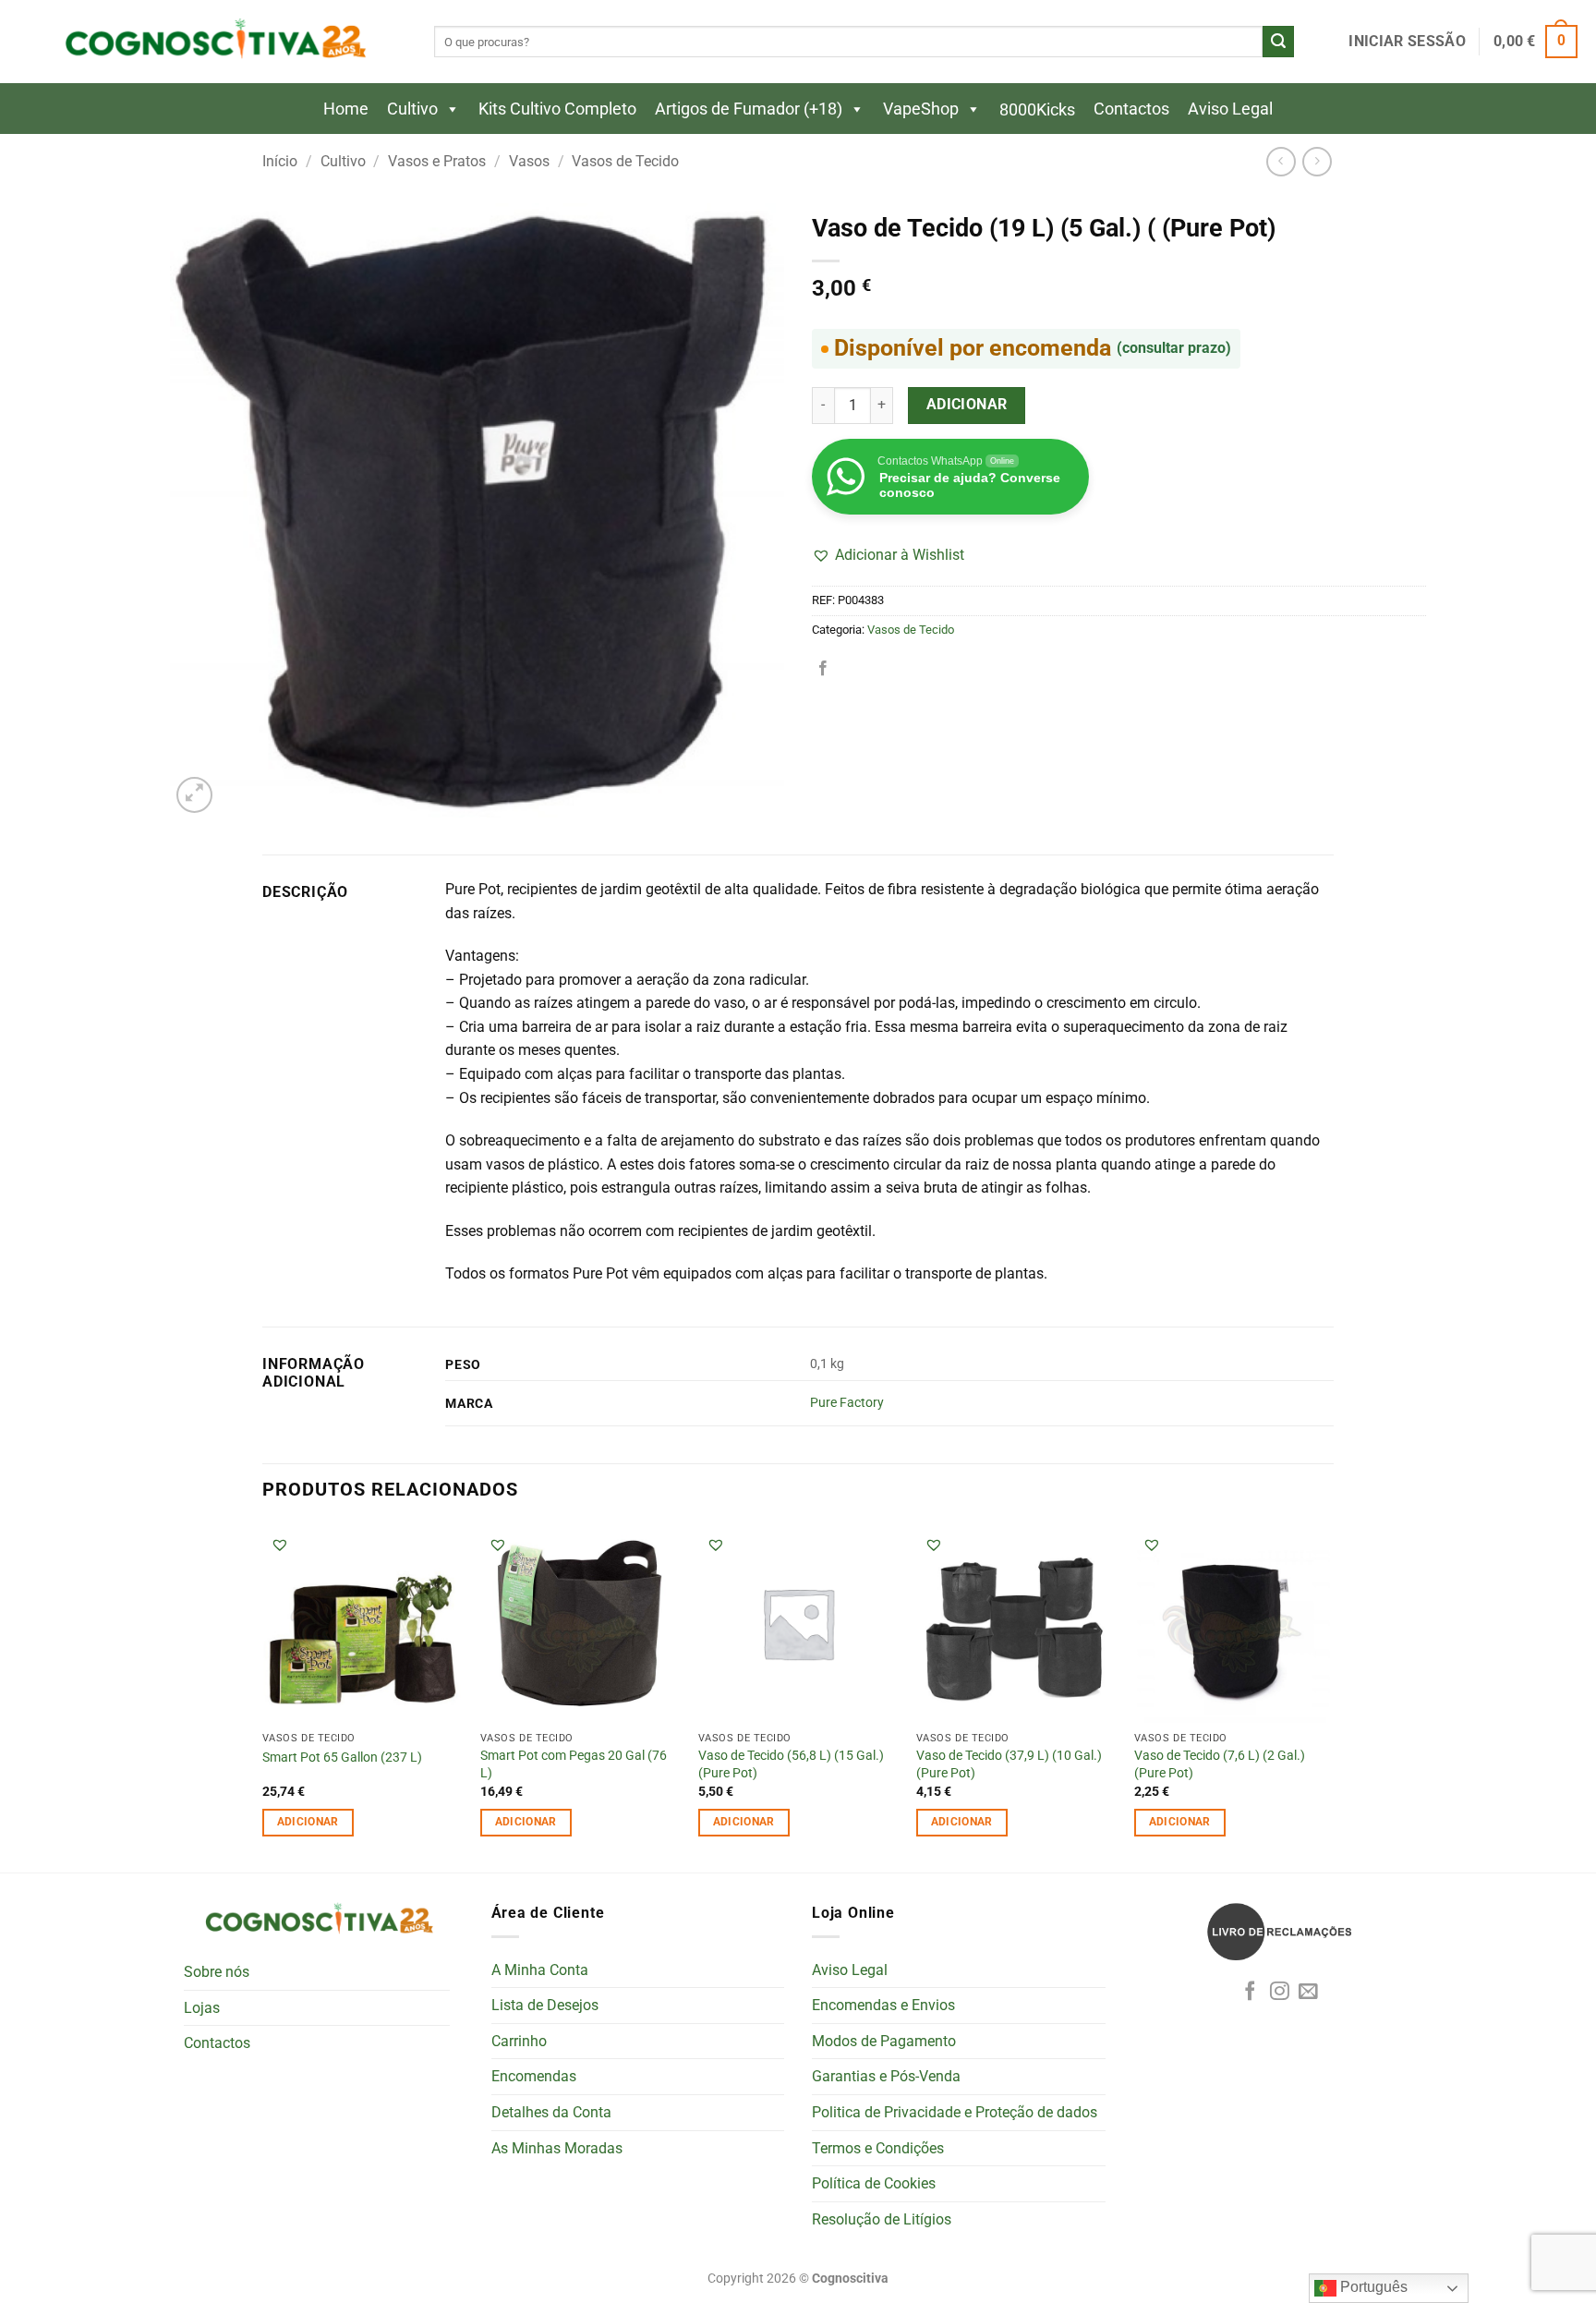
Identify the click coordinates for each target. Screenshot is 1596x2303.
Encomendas (534, 2076)
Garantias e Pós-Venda (886, 2076)
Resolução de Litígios (882, 2219)
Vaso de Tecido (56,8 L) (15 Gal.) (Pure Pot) (791, 1764)
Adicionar (967, 405)
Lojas (202, 2008)
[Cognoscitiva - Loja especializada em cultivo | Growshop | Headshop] (212, 42)
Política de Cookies (874, 2183)
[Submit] (1278, 42)
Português (1372, 2287)
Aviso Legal (1230, 109)
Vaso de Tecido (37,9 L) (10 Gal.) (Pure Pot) (1009, 1764)
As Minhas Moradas (557, 2148)
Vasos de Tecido (625, 161)
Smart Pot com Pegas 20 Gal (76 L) (574, 1764)
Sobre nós (217, 1972)
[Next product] (1281, 161)
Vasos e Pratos (437, 161)
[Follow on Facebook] (1250, 1992)
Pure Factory (847, 1403)
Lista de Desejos (545, 2005)
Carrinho (519, 2041)
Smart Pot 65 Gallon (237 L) (342, 1758)
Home (346, 109)
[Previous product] (1317, 161)
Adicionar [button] (308, 1822)
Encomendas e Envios (883, 2005)
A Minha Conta (540, 1970)
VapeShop (921, 109)
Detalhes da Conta (551, 2112)
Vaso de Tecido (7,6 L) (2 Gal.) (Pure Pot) (1220, 1764)
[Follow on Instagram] (1280, 1992)
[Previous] (263, 1697)
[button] (1407, 42)
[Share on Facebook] (823, 669)
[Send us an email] (1308, 1992)
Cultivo (412, 109)
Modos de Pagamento (884, 2041)
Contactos (1131, 109)
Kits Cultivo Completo (557, 109)
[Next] (1333, 1697)
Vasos (529, 161)
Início (280, 161)
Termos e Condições (878, 2148)
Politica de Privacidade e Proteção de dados (955, 2112)
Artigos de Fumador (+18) (749, 109)
